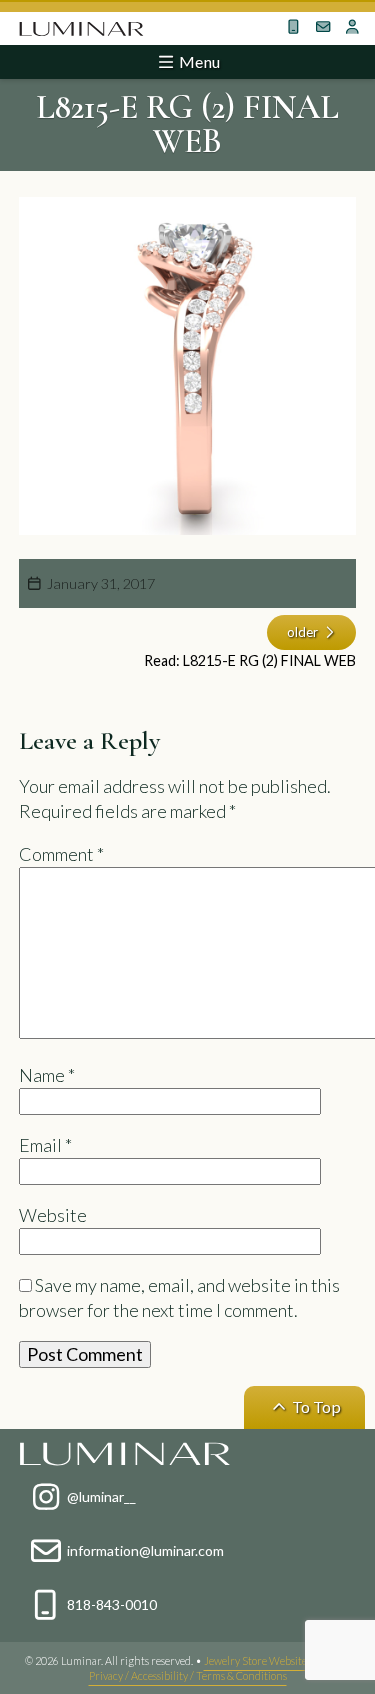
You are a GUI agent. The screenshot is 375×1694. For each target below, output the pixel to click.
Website (53, 1215)
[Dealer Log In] (353, 27)
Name (47, 1075)
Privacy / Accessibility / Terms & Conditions (188, 1675)
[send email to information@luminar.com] (324, 27)
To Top (315, 1406)
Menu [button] (198, 61)
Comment (61, 854)
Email (45, 1145)
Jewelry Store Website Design (273, 1660)
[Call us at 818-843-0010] (294, 27)
